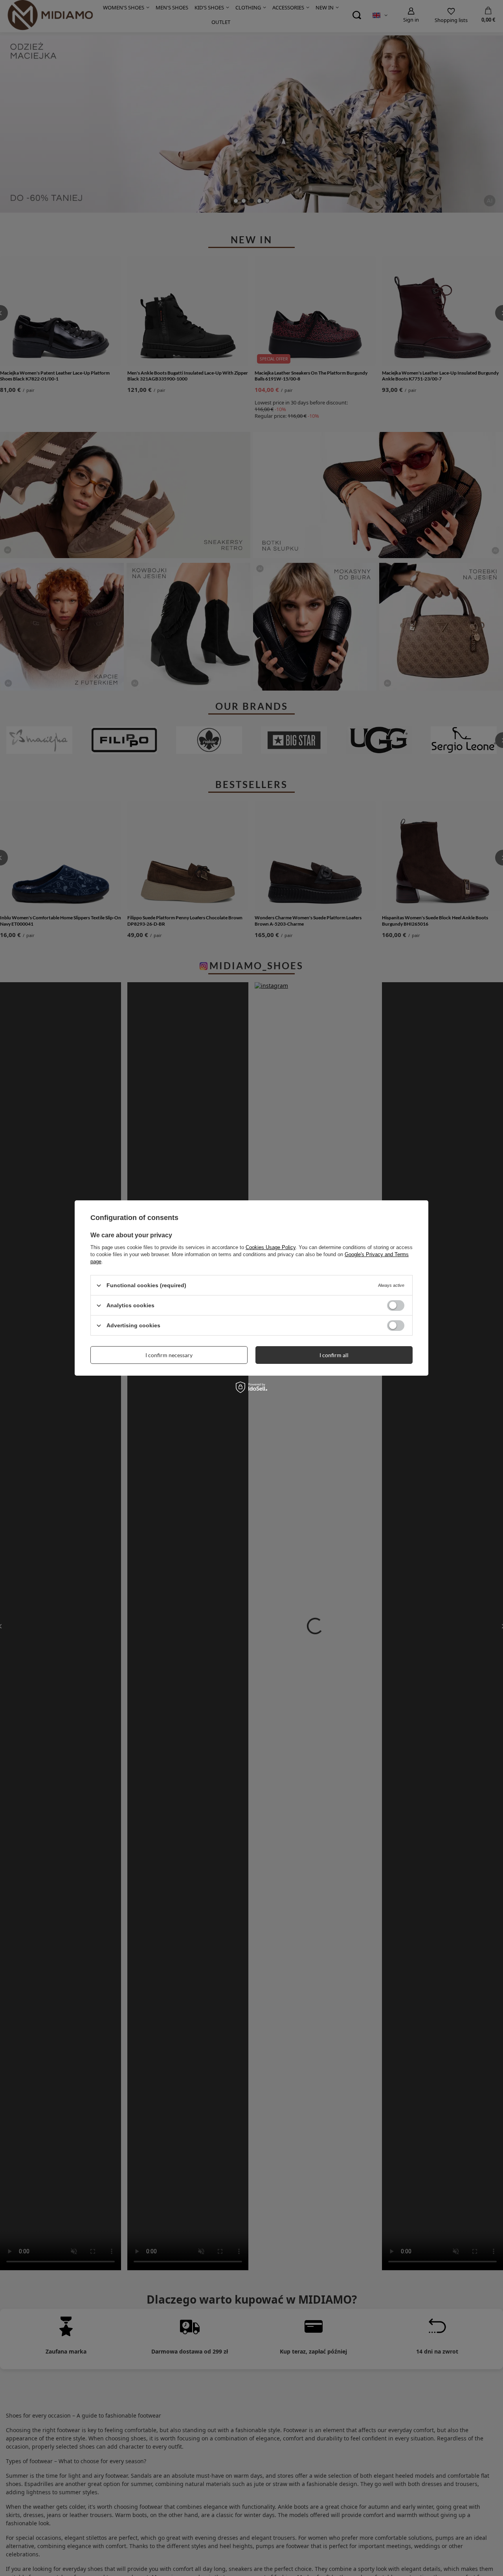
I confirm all (334, 1355)
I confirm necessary (169, 1355)
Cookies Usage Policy (271, 1247)
